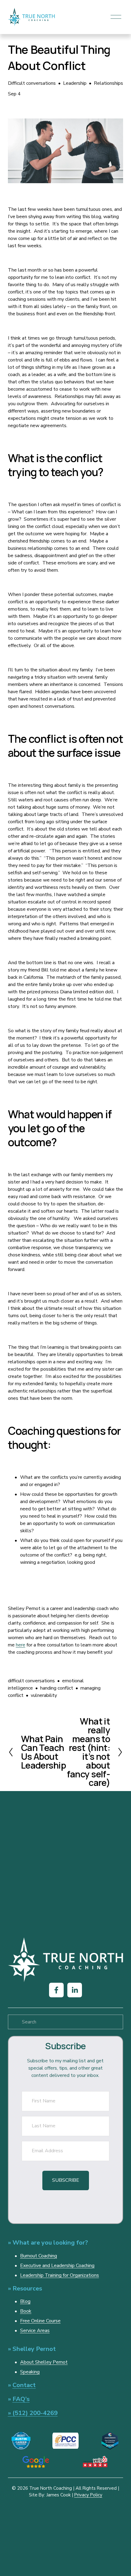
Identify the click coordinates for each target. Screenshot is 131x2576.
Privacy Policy (88, 2495)
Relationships (108, 83)
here (21, 1645)
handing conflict (57, 1688)
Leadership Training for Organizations (60, 2275)
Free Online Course (40, 2321)
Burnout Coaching (39, 2256)
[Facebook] (56, 1990)
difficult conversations (31, 1681)
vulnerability (44, 1695)
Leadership (75, 83)
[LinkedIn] (75, 1990)
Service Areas (35, 2331)
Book (26, 2311)
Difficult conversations (32, 83)
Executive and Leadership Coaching (57, 2266)
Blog (25, 2301)
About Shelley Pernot (44, 2362)
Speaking (30, 2372)
